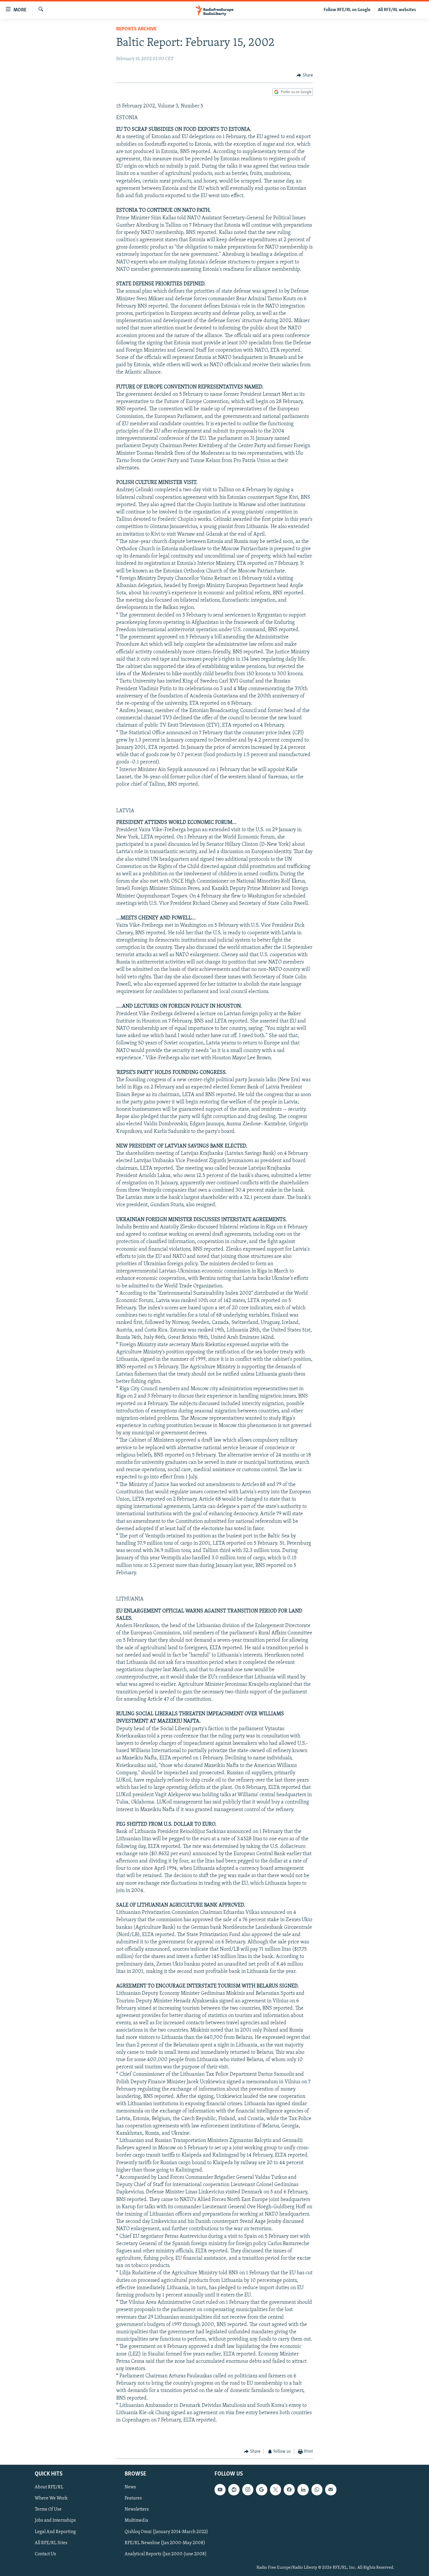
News (130, 2488)
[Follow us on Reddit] (234, 2490)
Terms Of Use (48, 2510)
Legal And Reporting (55, 2532)
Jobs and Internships (55, 2521)
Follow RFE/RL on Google (347, 10)
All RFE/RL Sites (51, 2543)
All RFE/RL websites (397, 10)
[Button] (305, 75)
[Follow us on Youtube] (220, 2490)
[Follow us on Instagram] (248, 2490)
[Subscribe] (331, 2490)
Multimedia (136, 2521)
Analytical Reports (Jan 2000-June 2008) (166, 2554)
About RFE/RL (49, 2488)
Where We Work (51, 2499)
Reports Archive (136, 29)
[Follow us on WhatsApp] (317, 2490)
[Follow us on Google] (261, 2490)
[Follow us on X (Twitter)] (275, 2490)
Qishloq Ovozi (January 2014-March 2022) (166, 2532)
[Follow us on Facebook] (289, 2490)
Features (133, 2499)
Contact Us (45, 2554)
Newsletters (137, 2510)
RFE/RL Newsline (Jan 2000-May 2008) (165, 2543)
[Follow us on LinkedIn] (303, 2490)
